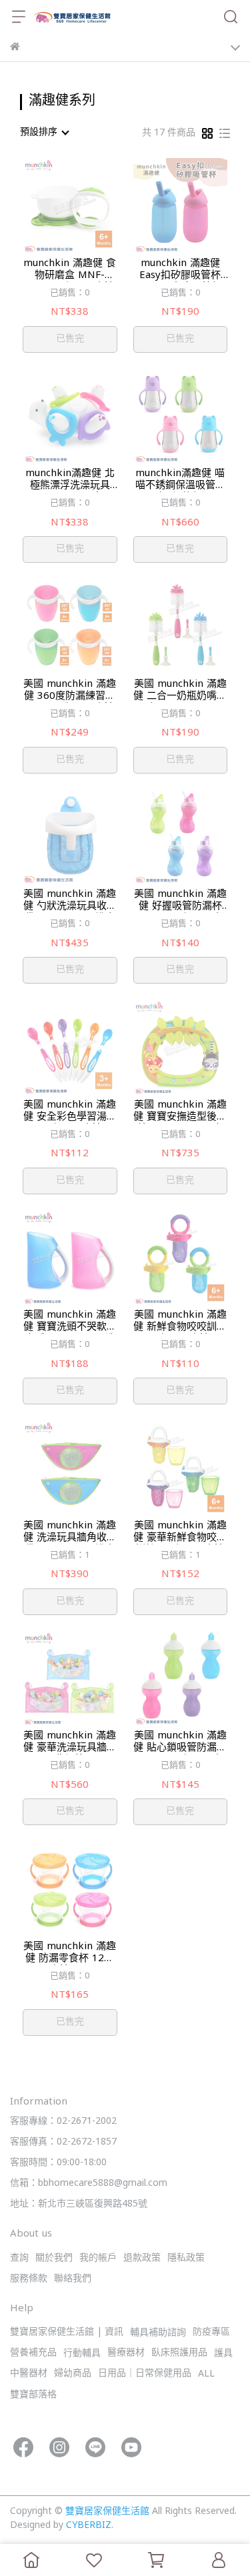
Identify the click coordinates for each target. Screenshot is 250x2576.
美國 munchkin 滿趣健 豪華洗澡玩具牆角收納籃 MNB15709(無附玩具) (70, 1742)
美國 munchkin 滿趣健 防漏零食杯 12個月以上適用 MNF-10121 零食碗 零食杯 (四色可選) (70, 1953)
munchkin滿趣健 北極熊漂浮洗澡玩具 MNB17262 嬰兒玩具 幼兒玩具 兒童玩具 (70, 480)
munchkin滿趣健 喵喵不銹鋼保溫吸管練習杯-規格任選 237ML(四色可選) (180, 480)
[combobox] (44, 133)
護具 (223, 2354)
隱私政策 (186, 2258)
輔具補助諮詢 (158, 2333)
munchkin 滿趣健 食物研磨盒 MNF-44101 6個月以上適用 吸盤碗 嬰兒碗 (70, 270)
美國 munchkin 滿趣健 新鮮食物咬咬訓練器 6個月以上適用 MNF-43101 (180, 1322)
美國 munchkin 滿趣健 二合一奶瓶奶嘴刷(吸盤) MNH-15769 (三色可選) (180, 691)
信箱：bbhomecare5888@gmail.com (89, 2184)
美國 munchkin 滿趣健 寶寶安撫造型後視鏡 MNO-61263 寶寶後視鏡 (180, 1112)
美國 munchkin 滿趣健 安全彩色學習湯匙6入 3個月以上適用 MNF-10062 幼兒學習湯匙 (70, 1112)
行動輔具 (82, 2354)
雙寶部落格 (33, 2395)
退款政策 (142, 2258)
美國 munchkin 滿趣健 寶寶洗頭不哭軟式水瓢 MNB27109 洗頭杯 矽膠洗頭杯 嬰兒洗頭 (70, 1322)
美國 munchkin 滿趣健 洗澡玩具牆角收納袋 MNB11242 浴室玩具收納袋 (70, 1532)
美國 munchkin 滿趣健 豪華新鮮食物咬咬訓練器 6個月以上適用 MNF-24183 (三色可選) (180, 1532)
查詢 (19, 2258)
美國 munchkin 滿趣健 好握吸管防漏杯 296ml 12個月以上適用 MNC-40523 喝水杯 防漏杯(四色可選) (180, 901)
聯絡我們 (73, 2279)
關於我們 (54, 2258)
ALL (206, 2374)
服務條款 (29, 2279)
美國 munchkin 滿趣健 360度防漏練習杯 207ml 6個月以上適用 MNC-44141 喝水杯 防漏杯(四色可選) (70, 691)
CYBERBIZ (89, 2526)
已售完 (70, 339)
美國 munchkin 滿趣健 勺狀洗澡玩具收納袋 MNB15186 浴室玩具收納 (70, 901)
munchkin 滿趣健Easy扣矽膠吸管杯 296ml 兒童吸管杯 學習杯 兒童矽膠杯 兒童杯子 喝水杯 (180, 270)
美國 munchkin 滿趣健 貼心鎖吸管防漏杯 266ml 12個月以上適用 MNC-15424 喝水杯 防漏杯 (180, 1742)
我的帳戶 (98, 2258)
